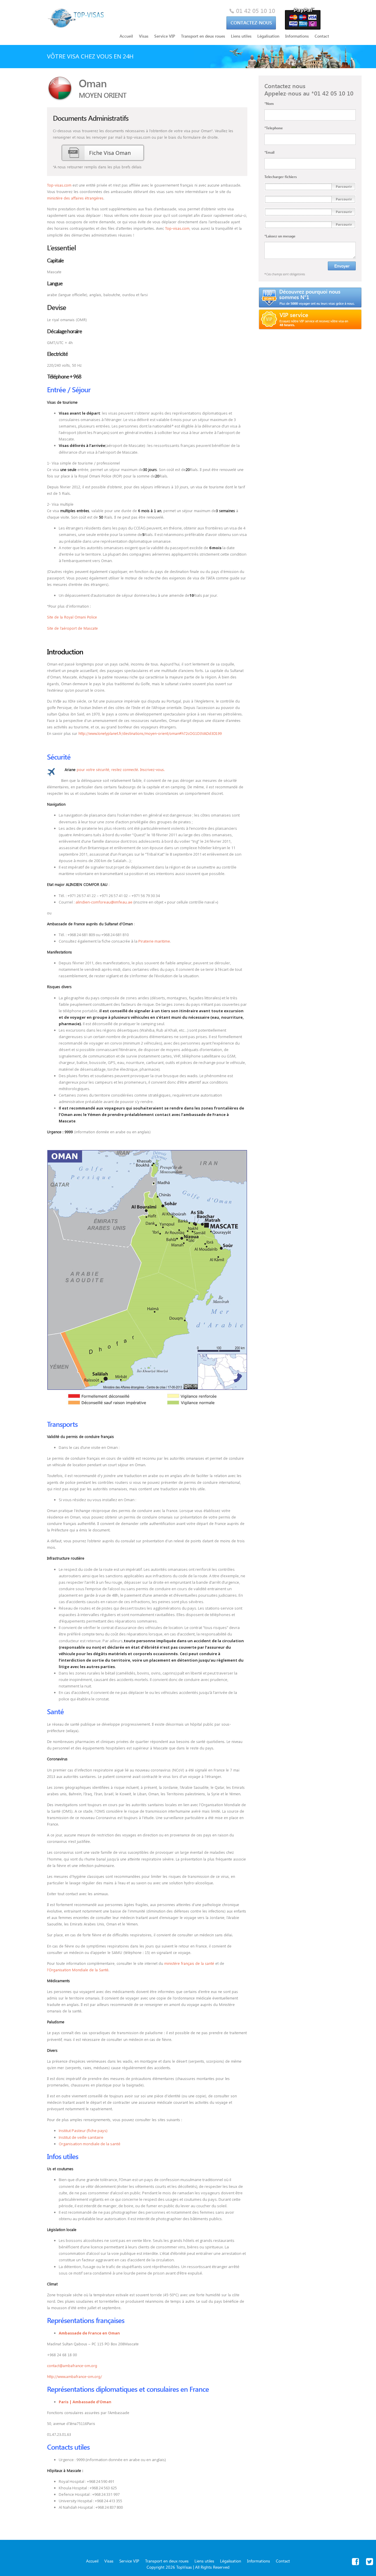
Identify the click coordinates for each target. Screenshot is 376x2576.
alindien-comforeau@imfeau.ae (104, 902)
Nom (269, 103)
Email (269, 152)
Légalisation (268, 36)
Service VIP (165, 36)
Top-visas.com (59, 185)
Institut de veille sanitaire (81, 2137)
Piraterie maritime (154, 941)
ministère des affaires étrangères (75, 198)
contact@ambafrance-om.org (72, 2365)
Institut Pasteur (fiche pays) (83, 2131)
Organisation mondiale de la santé (90, 2144)
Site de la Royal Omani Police (72, 617)
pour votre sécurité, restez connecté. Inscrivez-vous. (115, 769)
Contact (251, 19)
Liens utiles (241, 36)
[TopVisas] (76, 18)
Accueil (126, 36)
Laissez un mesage (280, 236)
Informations (297, 36)
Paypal (303, 19)
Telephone (274, 128)
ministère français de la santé (189, 1963)
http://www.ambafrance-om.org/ (74, 2376)
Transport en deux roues (203, 36)
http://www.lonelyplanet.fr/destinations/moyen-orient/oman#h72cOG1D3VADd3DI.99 (150, 733)
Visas (144, 36)
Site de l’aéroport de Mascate (72, 628)
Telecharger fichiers (281, 177)
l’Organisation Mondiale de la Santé (78, 1970)
